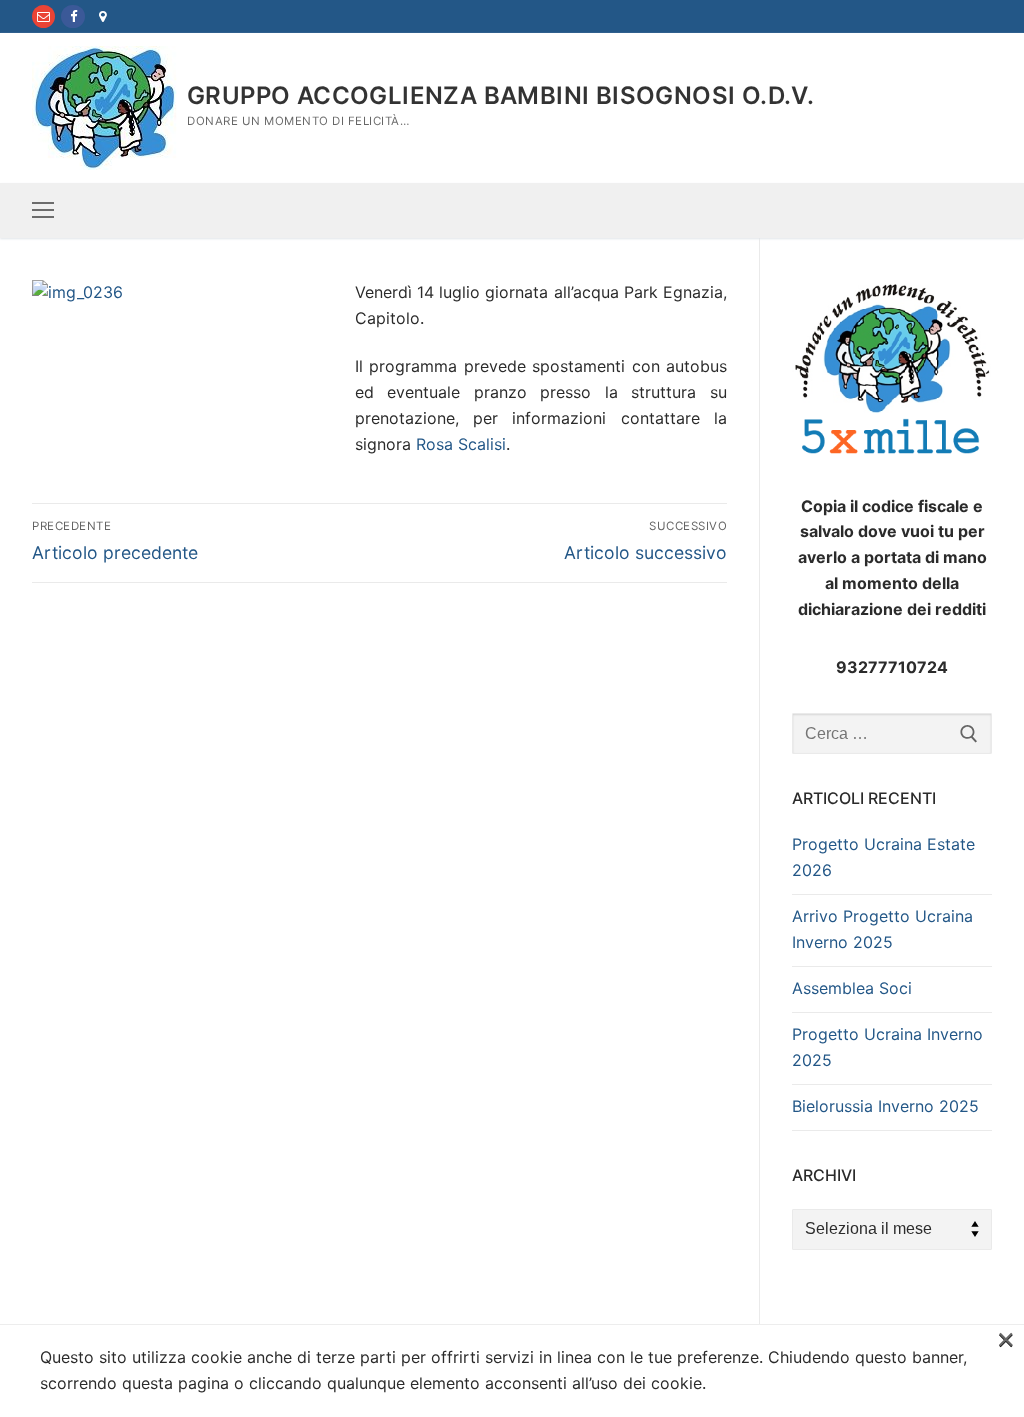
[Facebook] (72, 16)
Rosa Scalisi (461, 444)
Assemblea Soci (852, 988)
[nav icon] (43, 211)
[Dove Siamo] (102, 16)
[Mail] (43, 16)
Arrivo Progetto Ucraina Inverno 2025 (882, 929)
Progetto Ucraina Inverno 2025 (887, 1047)
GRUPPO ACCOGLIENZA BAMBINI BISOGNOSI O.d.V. (500, 95)
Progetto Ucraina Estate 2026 (883, 857)
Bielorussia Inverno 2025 (885, 1106)
